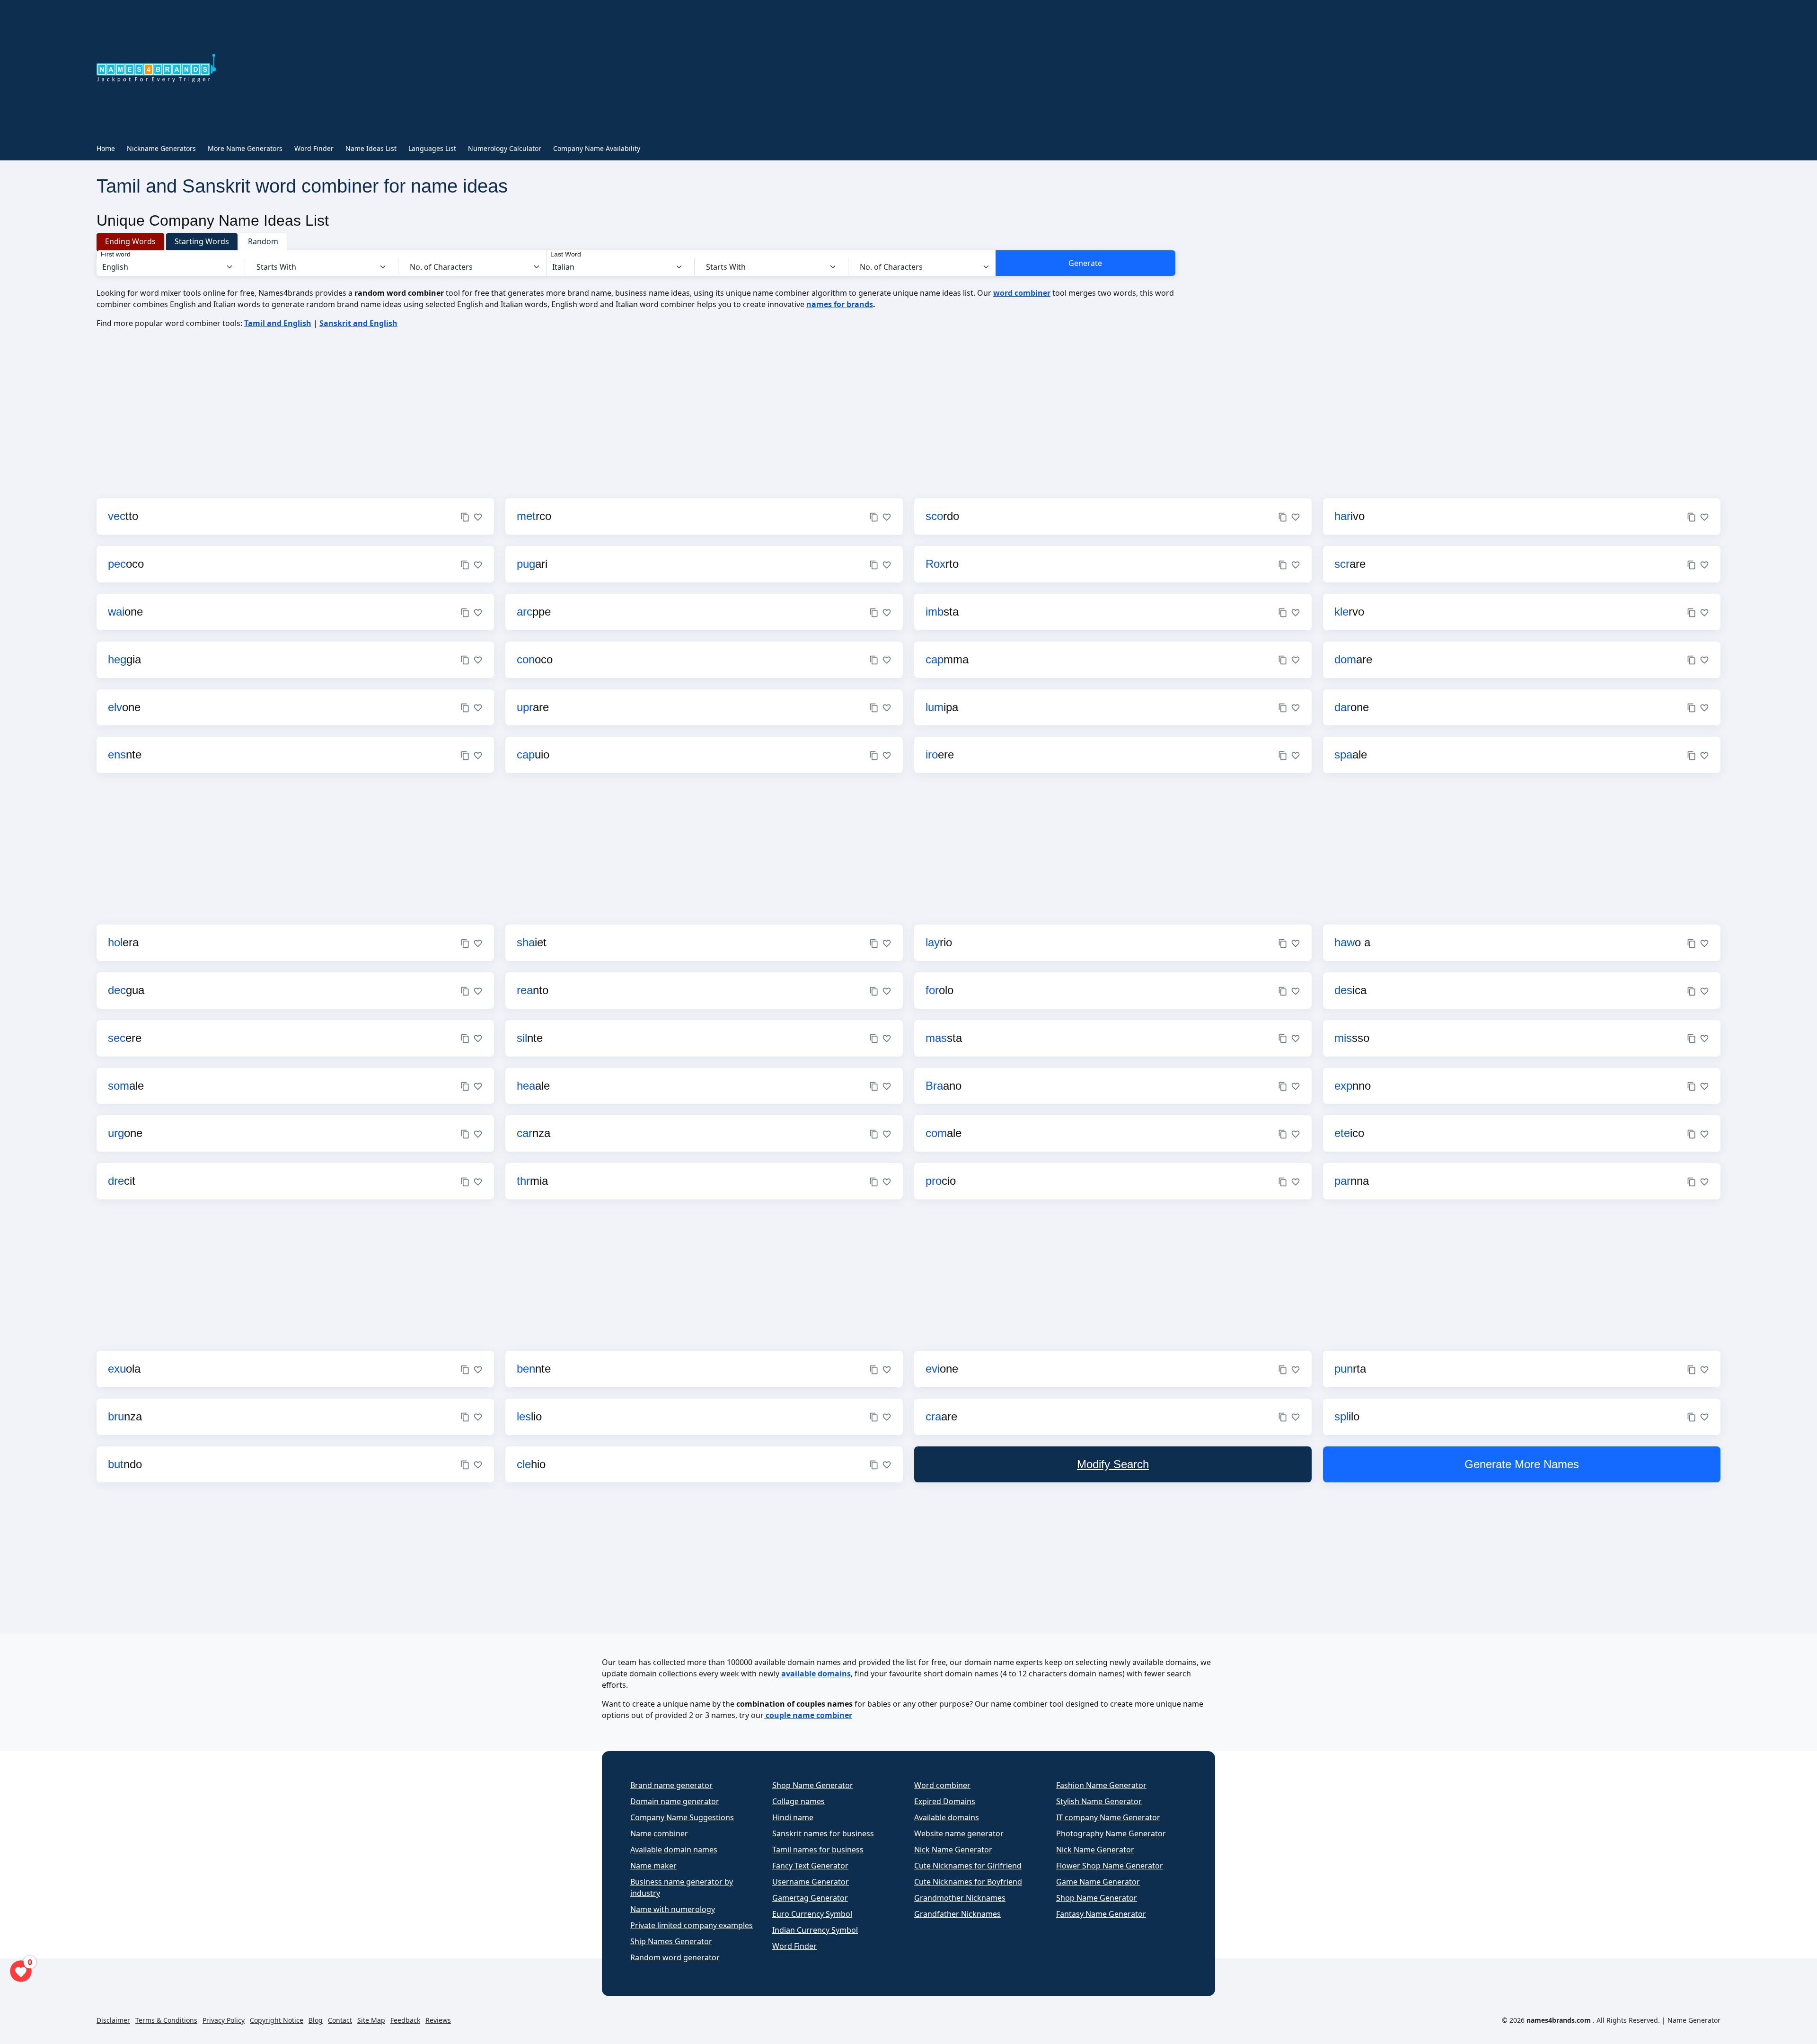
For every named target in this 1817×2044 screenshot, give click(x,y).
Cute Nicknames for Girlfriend (968, 1866)
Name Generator (1694, 2020)
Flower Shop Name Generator (1110, 1866)
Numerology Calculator (505, 148)
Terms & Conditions (166, 2020)
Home (106, 148)
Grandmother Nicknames (960, 1898)
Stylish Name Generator (1099, 1801)
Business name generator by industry (682, 1887)
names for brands (840, 304)
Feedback (405, 2020)
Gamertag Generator (810, 1898)
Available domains (947, 1817)
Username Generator (811, 1882)
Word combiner (942, 1785)
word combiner (1022, 293)
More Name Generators (245, 148)
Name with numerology (673, 1909)
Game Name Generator (1098, 1882)
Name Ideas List (371, 148)
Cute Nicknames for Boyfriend (968, 1882)
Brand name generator (671, 1785)
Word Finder (314, 148)
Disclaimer (113, 2020)
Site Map (371, 2020)
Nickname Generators (161, 148)
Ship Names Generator (671, 1941)
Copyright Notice (277, 2020)
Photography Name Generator (1111, 1833)
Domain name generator (675, 1801)
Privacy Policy (224, 2020)
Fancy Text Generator (810, 1866)
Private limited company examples (692, 1925)
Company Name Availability (597, 148)
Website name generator (959, 1833)
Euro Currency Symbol (812, 1914)
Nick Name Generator (953, 1850)
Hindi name (793, 1817)
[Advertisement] (653, 70)
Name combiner (659, 1833)
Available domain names (674, 1850)
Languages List (432, 148)
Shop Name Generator (813, 1785)
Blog (316, 2020)
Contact (340, 2020)
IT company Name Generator (1108, 1817)
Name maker (653, 1866)
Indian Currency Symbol (815, 1930)
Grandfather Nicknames (957, 1914)
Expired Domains (945, 1801)
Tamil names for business (818, 1850)
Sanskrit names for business (823, 1833)
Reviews (438, 2020)
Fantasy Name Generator (1101, 1914)
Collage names (798, 1801)
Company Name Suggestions (682, 1817)
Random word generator (675, 1957)
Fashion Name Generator (1101, 1785)
